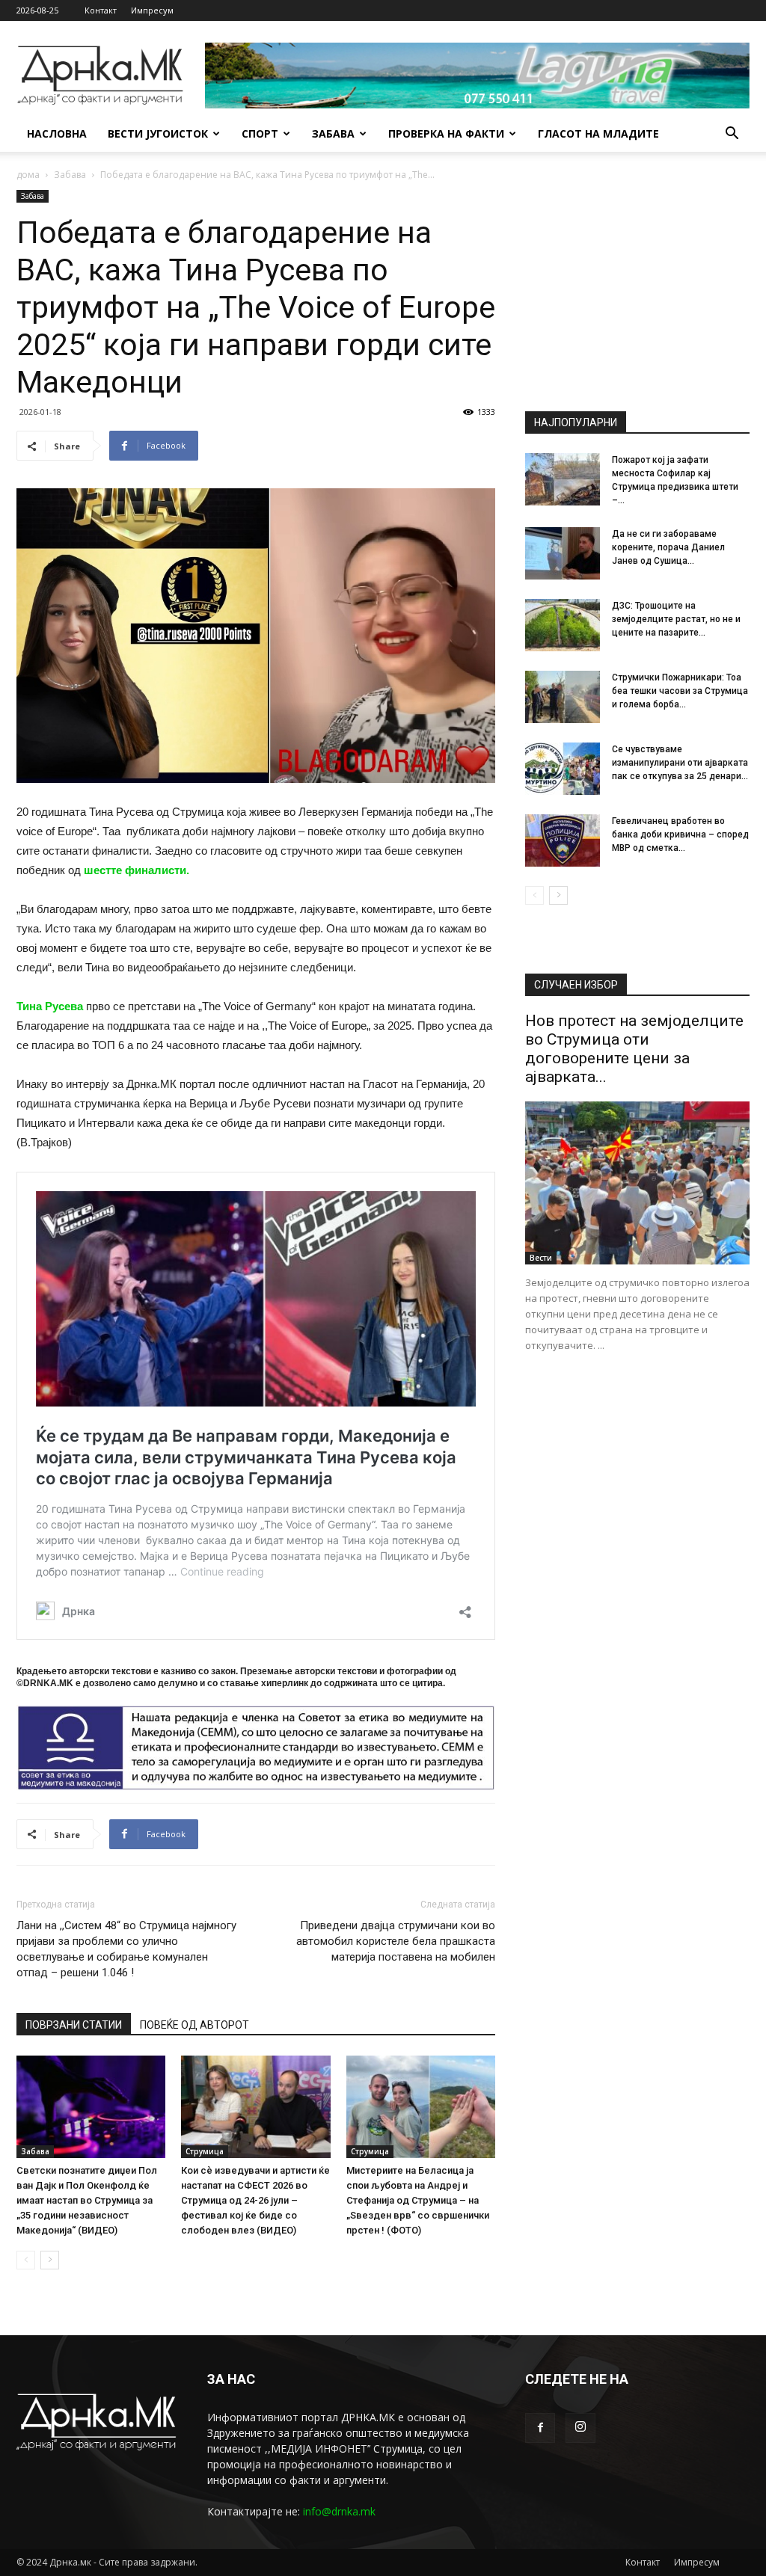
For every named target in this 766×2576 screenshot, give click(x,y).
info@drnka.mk (339, 2511)
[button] (732, 135)
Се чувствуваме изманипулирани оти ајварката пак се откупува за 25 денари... (680, 763)
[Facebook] (540, 2428)
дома (28, 175)
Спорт (260, 133)
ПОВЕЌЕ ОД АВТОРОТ (194, 2025)
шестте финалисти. (137, 870)
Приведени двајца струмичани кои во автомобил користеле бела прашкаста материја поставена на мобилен (396, 1941)
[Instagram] (580, 2428)
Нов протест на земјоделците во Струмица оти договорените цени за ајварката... (634, 1049)
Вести (541, 1258)
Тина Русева (50, 1006)
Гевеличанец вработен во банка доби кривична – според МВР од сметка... (680, 834)
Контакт (101, 10)
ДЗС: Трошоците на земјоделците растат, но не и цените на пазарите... (676, 619)
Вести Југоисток (158, 133)
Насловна (57, 133)
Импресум (152, 10)
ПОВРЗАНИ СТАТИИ (74, 2025)
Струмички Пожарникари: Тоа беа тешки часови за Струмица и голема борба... (680, 691)
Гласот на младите (598, 133)
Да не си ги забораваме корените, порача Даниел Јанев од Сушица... (668, 547)
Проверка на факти (446, 133)
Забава (333, 133)
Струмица (205, 2151)
